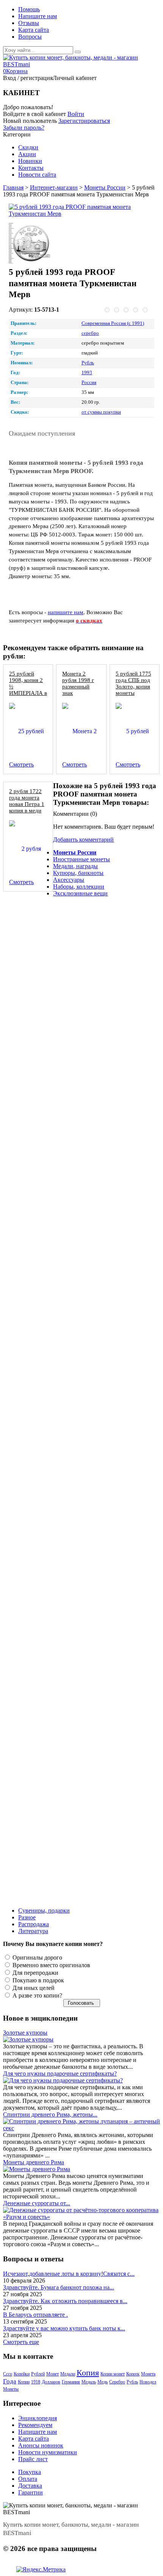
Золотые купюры (25, 2033)
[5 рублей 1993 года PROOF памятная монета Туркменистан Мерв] (79, 210)
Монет (53, 2374)
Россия (89, 383)
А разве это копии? (37, 1995)
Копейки (22, 2374)
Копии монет (113, 2374)
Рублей (38, 2374)
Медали (68, 2374)
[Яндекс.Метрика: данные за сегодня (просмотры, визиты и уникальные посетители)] (41, 2570)
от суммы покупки (101, 412)
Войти (76, 114)
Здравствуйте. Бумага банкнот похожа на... (59, 2287)
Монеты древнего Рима (34, 2162)
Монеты (11, 2389)
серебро (90, 333)
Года (10, 2381)
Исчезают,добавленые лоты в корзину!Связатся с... (69, 2274)
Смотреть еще (21, 2342)
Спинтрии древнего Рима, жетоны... (50, 2114)
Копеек (133, 2374)
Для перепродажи (35, 1973)
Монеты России (105, 187)
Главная (13, 187)
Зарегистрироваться (84, 121)
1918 (36, 2382)
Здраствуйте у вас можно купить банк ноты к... (64, 2328)
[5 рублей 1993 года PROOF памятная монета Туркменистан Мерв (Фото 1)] (31, 244)
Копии (24, 2382)
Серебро (117, 2382)
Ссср (8, 2374)
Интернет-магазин (54, 187)
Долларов (51, 2382)
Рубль (88, 363)
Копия (88, 2373)
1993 (87, 373)
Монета (148, 2374)
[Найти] (78, 52)
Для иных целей (33, 1988)
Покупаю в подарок (38, 1980)
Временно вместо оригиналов (51, 1965)
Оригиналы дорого (37, 1957)
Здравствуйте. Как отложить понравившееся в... (65, 2301)
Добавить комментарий (83, 840)
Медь (103, 2382)
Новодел (148, 2382)
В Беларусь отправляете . (35, 2315)
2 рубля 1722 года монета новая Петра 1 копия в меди (27, 801)
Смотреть (21, 764)
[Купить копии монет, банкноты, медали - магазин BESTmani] (81, 64)
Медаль (89, 2382)
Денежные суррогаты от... (37, 2203)
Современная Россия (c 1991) (113, 323)
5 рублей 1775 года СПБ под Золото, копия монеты (133, 683)
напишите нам (66, 612)
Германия (71, 2382)
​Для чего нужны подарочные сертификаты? (60, 2073)
